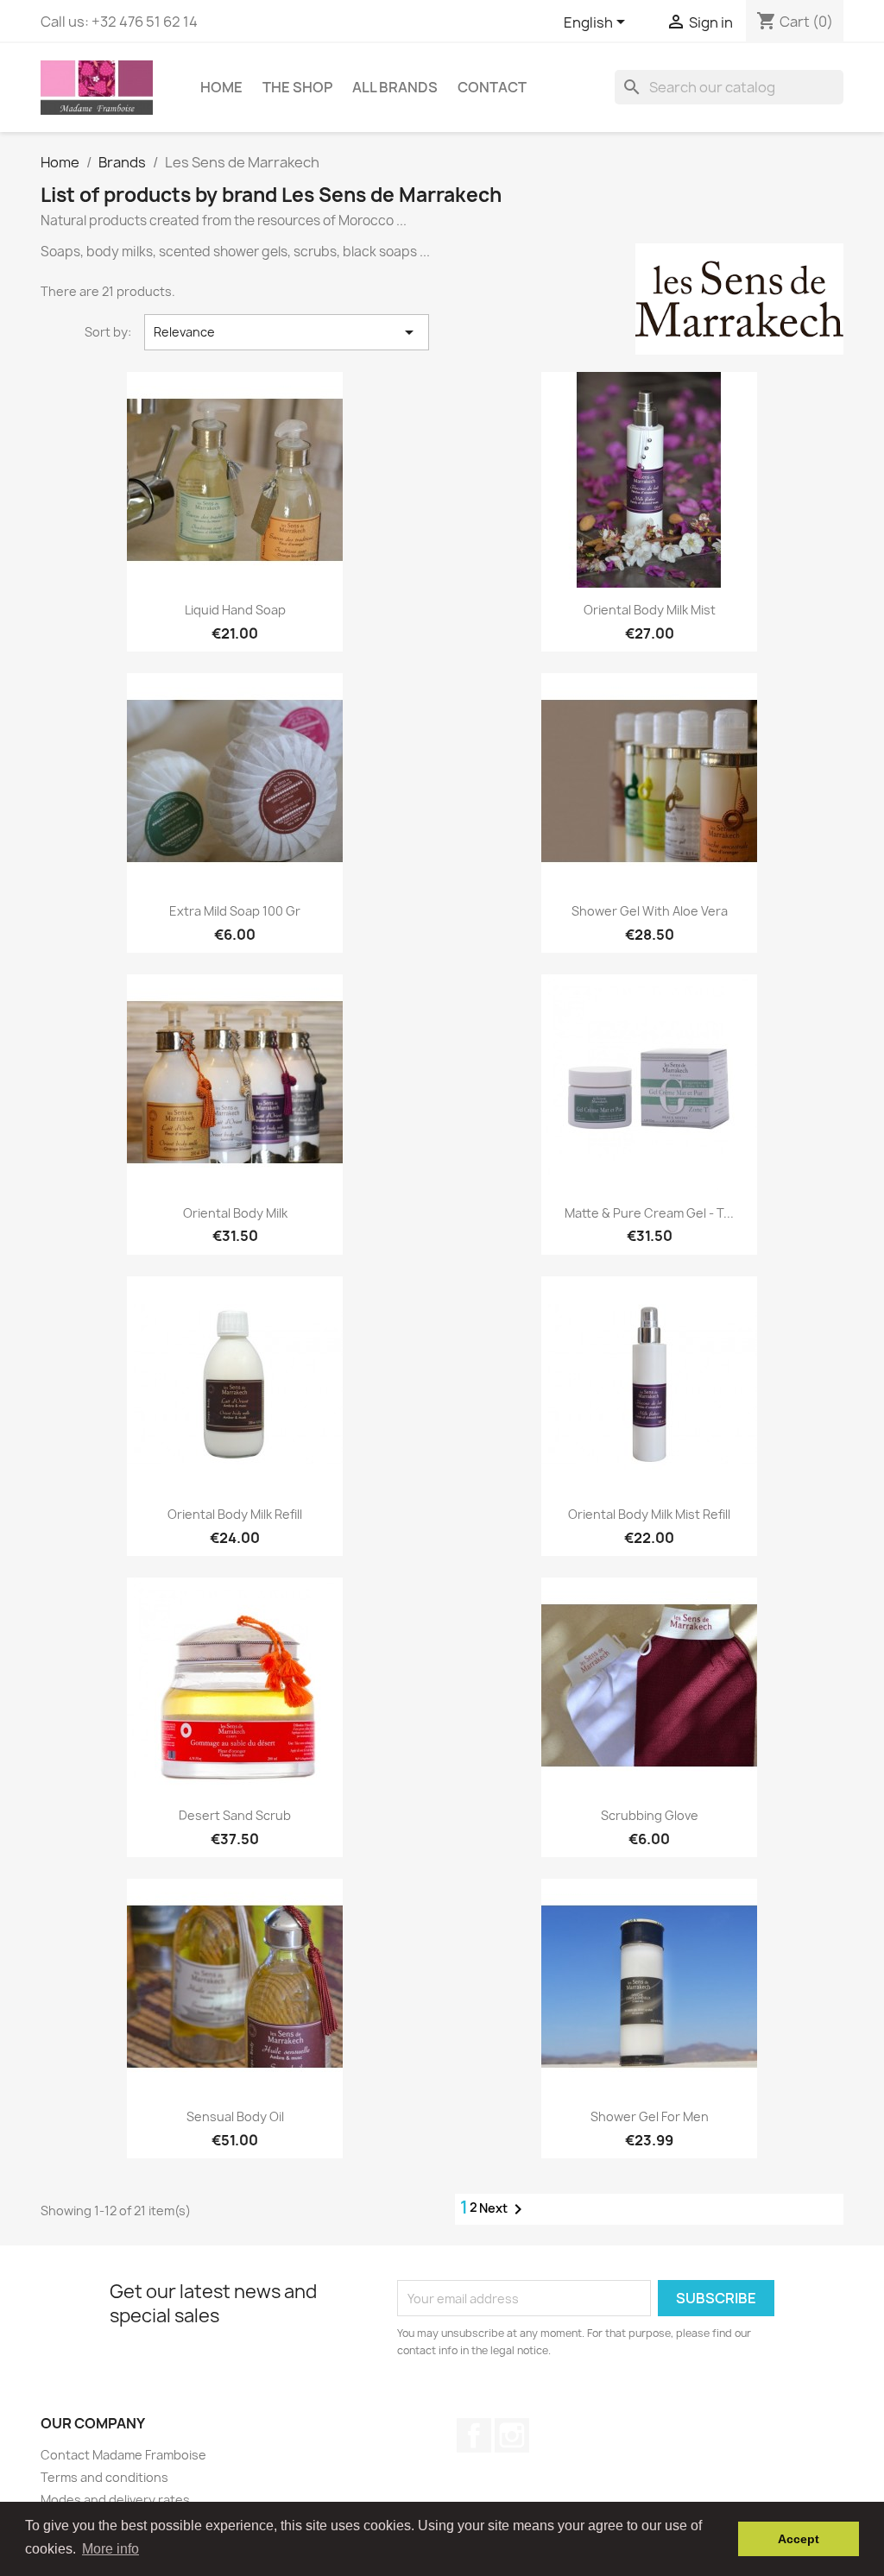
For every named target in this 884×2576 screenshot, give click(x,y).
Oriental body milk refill (235, 1514)
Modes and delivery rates (115, 2500)
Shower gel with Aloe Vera (650, 911)
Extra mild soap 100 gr (235, 911)
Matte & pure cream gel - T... (649, 1213)
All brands (395, 87)
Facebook (474, 2435)
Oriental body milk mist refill (649, 1514)
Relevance (287, 332)
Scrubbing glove (650, 1815)
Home (221, 87)
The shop (297, 87)
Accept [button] (799, 2539)
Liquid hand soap (235, 610)
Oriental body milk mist (650, 610)
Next (504, 2209)
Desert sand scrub (235, 1815)
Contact (492, 87)
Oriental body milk (235, 1213)
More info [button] (110, 2549)
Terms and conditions (104, 2477)
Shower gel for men (650, 2116)
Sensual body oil (235, 2116)
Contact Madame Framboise (123, 2455)
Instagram (512, 2435)
